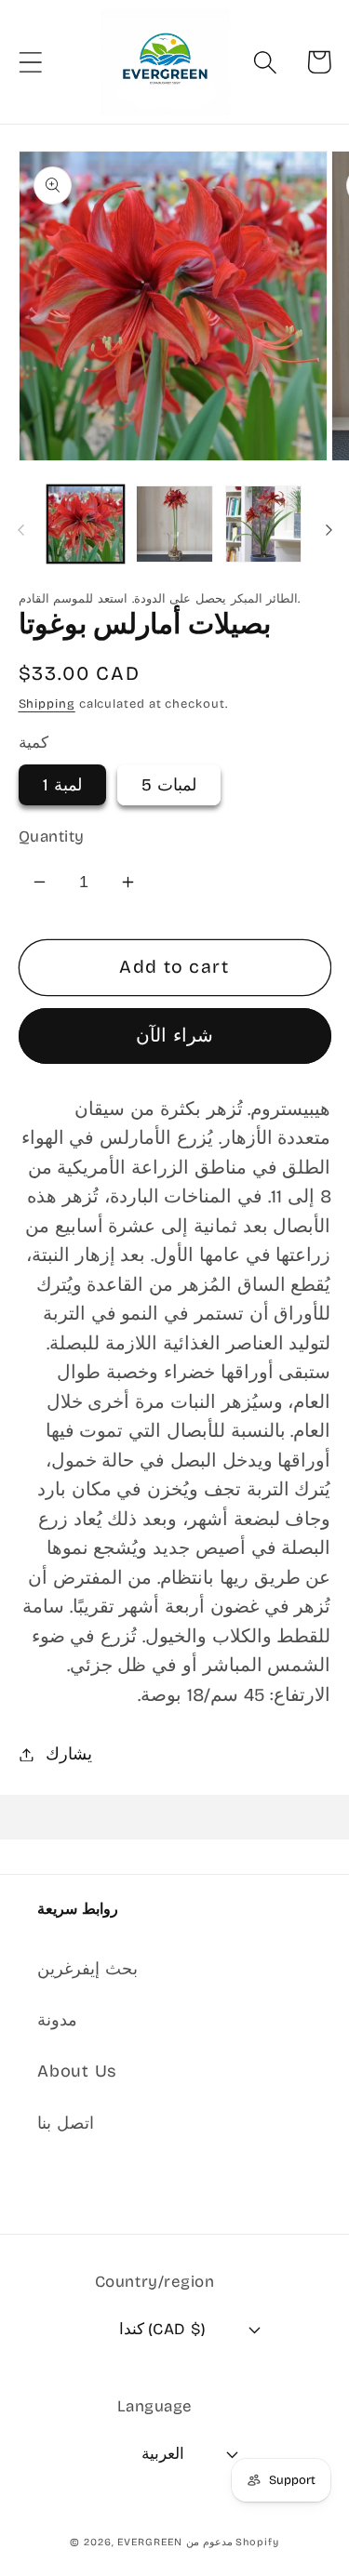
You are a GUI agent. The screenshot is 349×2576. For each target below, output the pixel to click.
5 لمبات (169, 785)
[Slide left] (20, 530)
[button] (30, 62)
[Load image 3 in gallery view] (264, 524)
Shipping (47, 704)
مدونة (57, 2020)
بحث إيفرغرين (87, 1969)
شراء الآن (174, 1036)
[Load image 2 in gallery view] (174, 524)
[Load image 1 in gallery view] (86, 524)
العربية (163, 2454)
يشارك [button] (69, 1754)
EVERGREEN (149, 2542)
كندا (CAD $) (162, 2329)
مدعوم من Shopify (233, 2542)
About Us (77, 2071)
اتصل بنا (66, 2123)
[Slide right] (329, 530)
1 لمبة (62, 785)
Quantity (52, 837)
